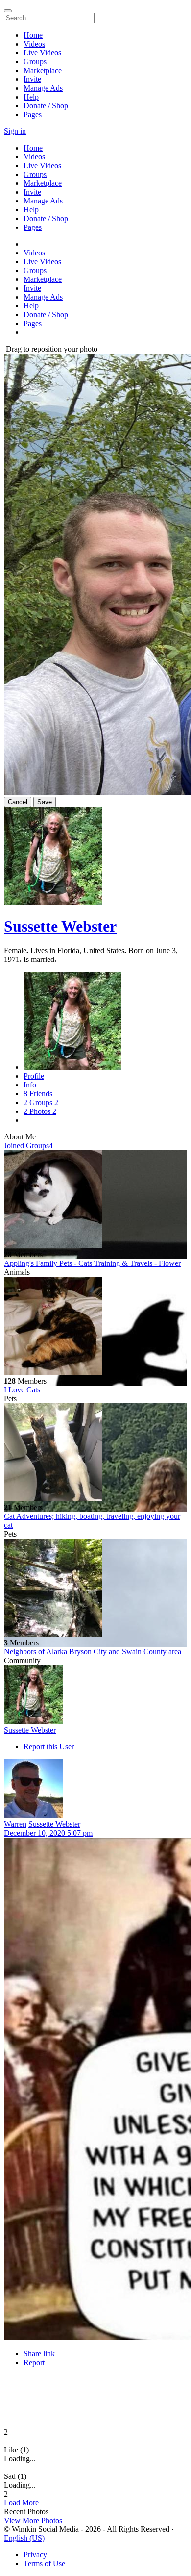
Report (34, 2362)
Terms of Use (44, 2563)
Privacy (35, 2555)
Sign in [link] (15, 131)
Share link (39, 2354)
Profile (34, 1076)
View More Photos (33, 2520)
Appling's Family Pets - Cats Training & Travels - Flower (92, 1263)
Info (30, 1085)
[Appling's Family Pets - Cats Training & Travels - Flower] (95, 1200)
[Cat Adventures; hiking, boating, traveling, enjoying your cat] (95, 1453)
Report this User (49, 1747)
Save (45, 802)
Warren (15, 1824)
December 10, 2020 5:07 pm (48, 1833)
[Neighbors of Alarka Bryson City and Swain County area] (95, 1589)
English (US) (24, 2538)
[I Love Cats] (95, 1327)
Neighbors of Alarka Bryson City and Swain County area (93, 1652)
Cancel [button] (18, 802)
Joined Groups (28, 1146)
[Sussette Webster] (95, 1695)
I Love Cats (22, 1390)
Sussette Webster (60, 926)
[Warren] (95, 1790)
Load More (21, 2503)
